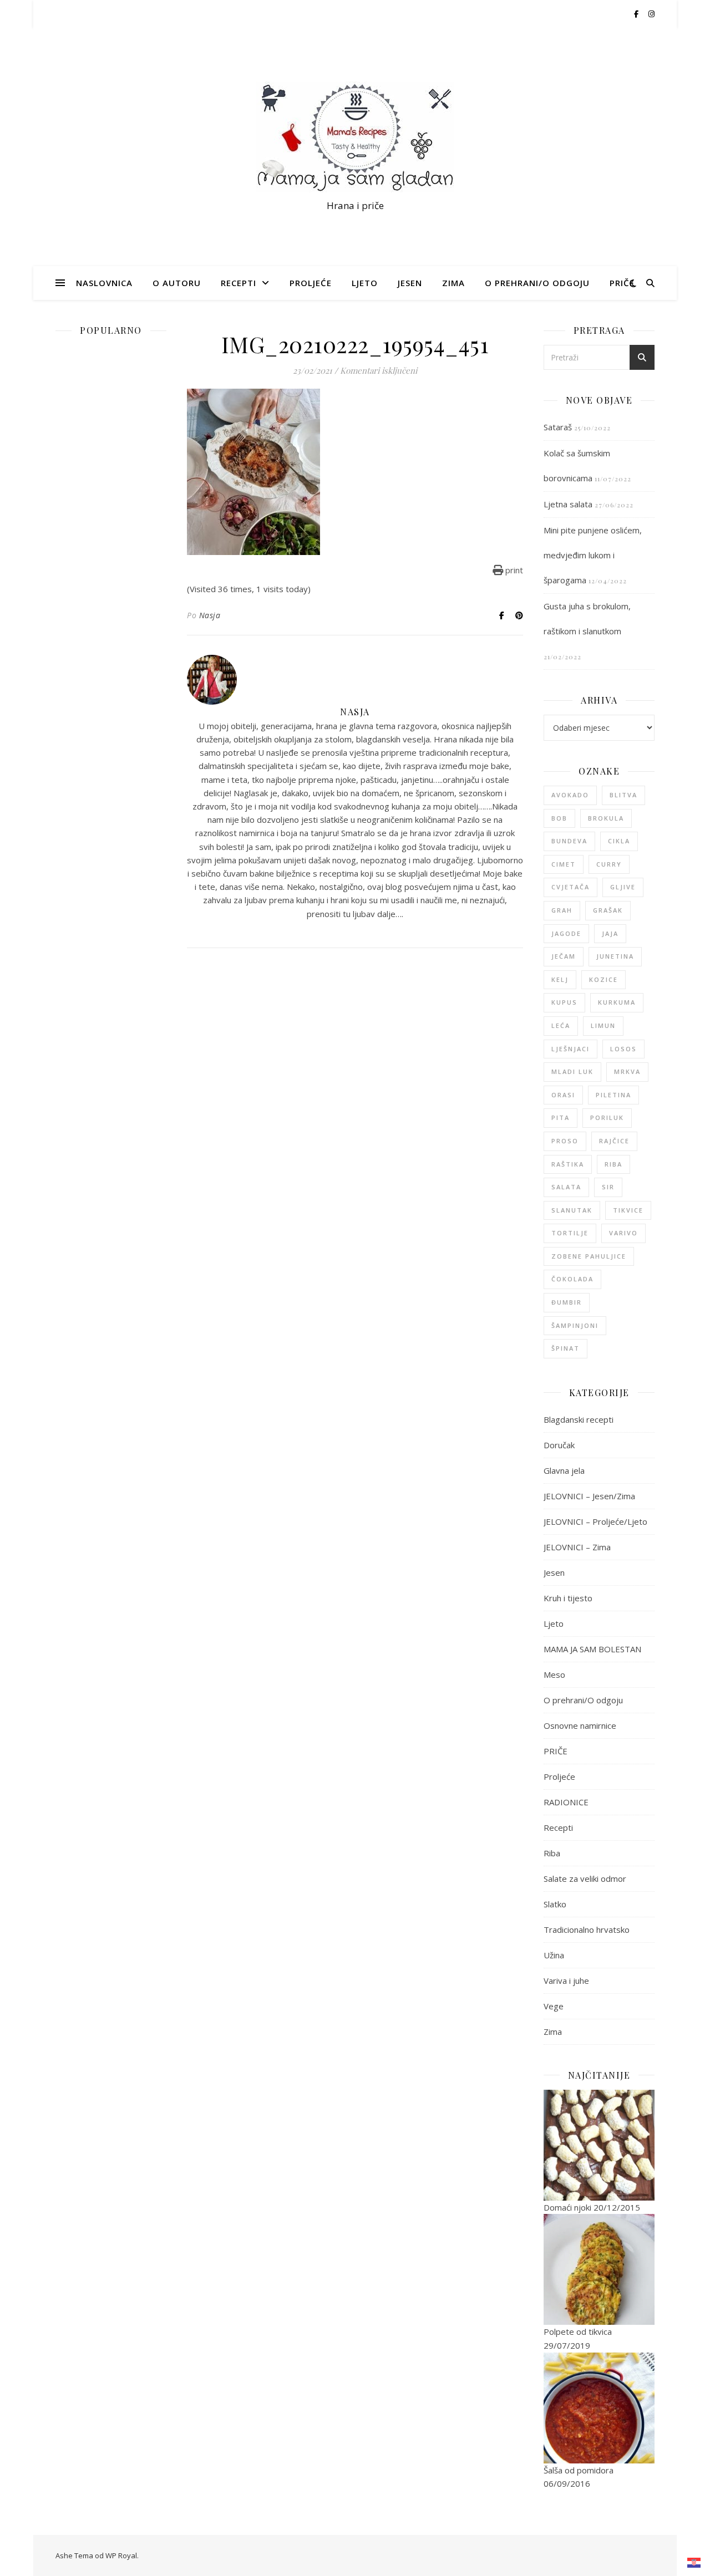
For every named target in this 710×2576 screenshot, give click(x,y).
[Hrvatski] (694, 2563)
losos (623, 1049)
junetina (615, 956)
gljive (623, 887)
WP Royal (121, 2555)
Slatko (555, 1904)
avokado (570, 795)
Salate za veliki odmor (585, 1878)
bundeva (569, 841)
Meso (554, 1674)
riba (613, 1164)
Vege (554, 2006)
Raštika (568, 1164)
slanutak (572, 1210)
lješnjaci (570, 1049)
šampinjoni (575, 1325)
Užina (554, 1955)
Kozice (603, 979)
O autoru (177, 283)
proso (565, 1141)
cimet (564, 864)
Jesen (410, 283)
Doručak (559, 1445)
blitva (623, 795)
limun (603, 1025)
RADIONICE (566, 1802)
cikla (619, 841)
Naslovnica (104, 283)
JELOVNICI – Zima (577, 1547)
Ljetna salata (568, 504)
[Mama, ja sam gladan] (355, 137)
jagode (566, 933)
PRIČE (622, 283)
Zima (453, 283)
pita (561, 1118)
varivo (623, 1233)
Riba (552, 1853)
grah (562, 910)
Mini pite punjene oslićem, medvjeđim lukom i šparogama (593, 555)
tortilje (570, 1233)
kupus (564, 1002)
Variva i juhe (566, 1981)
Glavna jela (564, 1470)
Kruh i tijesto (568, 1598)
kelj (560, 979)
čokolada (572, 1279)
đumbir (567, 1302)
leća (561, 1025)
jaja (610, 933)
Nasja (210, 615)
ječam (564, 956)
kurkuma (617, 1002)
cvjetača (570, 887)
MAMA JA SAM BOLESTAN (592, 1649)
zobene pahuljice (589, 1256)
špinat (566, 1348)
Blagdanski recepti (579, 1419)
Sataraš (558, 427)
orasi (563, 1095)
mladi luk (572, 1071)
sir (608, 1187)
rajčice (614, 1141)
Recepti (239, 283)
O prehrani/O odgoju (537, 283)
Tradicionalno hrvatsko (587, 1930)
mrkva (627, 1071)
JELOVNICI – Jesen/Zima (589, 1496)
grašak (608, 910)
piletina (613, 1095)
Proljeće (311, 283)
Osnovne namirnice (580, 1725)
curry (609, 864)
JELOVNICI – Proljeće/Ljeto (595, 1521)
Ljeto (365, 283)
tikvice (628, 1210)
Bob (559, 818)
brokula (606, 818)
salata (566, 1187)
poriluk (607, 1118)
